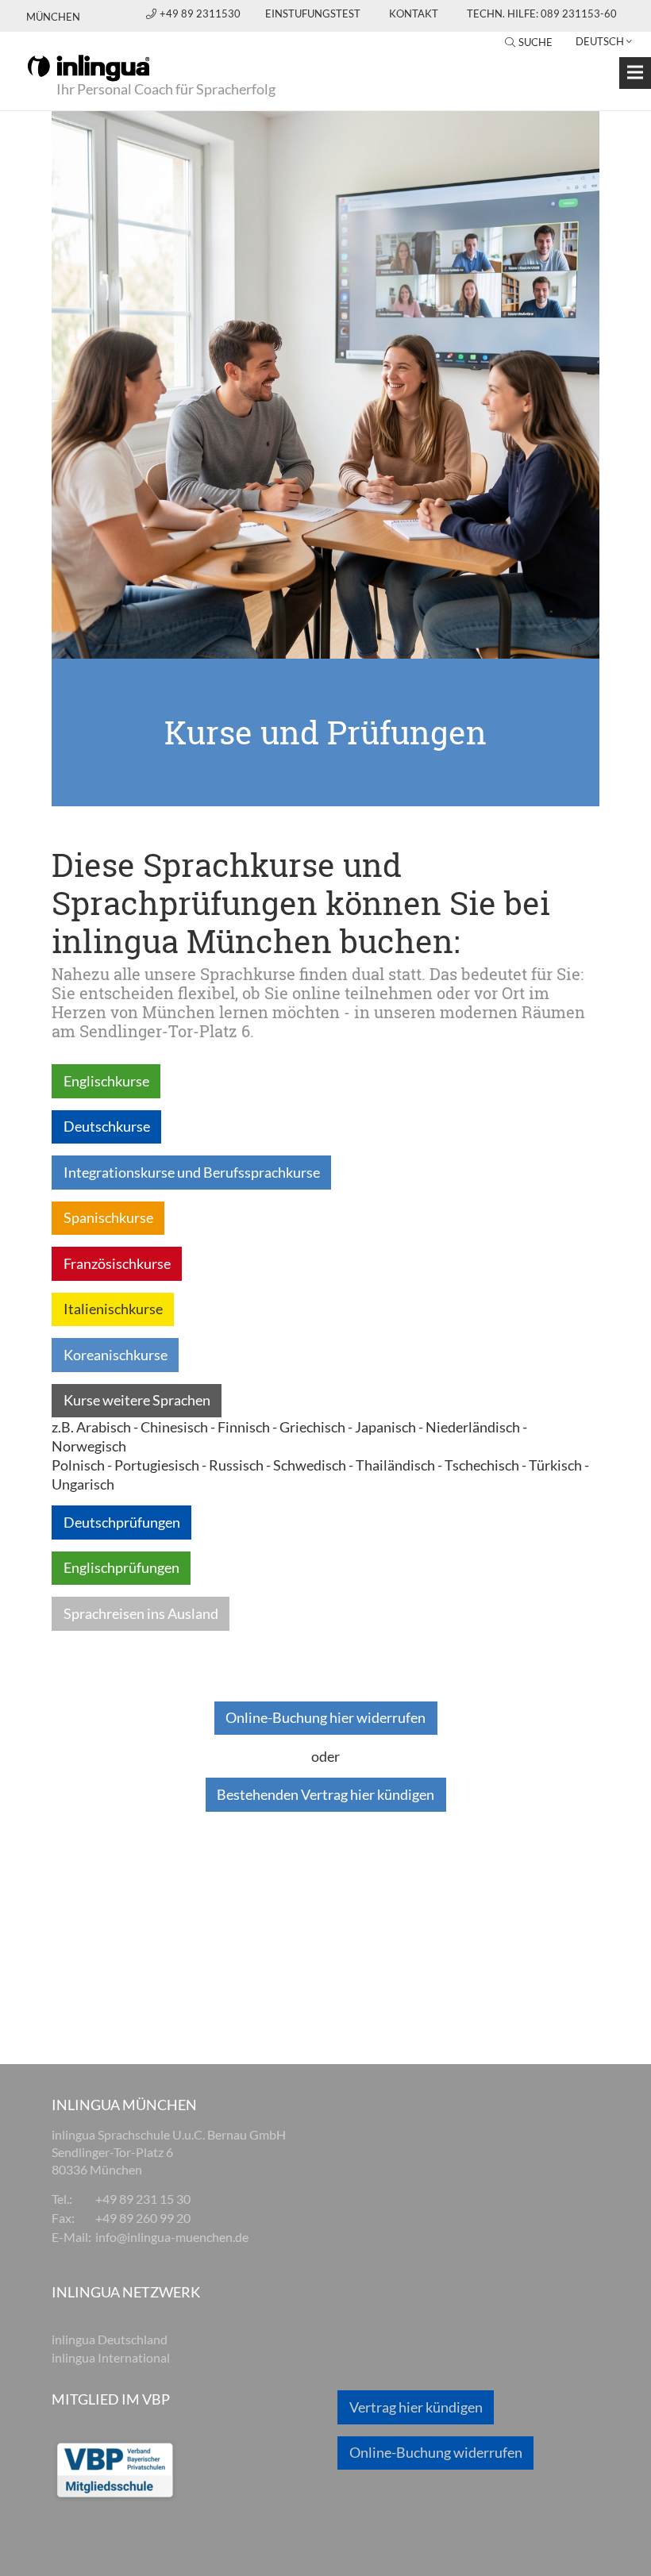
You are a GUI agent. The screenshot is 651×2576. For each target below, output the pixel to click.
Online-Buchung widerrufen (436, 2452)
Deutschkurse (107, 1126)
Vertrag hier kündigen (416, 2407)
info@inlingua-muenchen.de (172, 2237)
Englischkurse (106, 1081)
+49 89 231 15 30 (143, 2199)
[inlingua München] (89, 67)
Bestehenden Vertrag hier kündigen (325, 1794)
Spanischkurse (108, 1217)
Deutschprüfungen (122, 1522)
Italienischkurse (113, 1309)
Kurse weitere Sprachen (137, 1400)
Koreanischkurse (116, 1355)
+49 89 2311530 (201, 13)
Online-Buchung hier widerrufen (325, 1717)
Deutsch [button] (600, 41)
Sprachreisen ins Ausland (141, 1613)
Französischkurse (117, 1263)
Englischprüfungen (121, 1567)
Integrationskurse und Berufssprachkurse (192, 1172)
